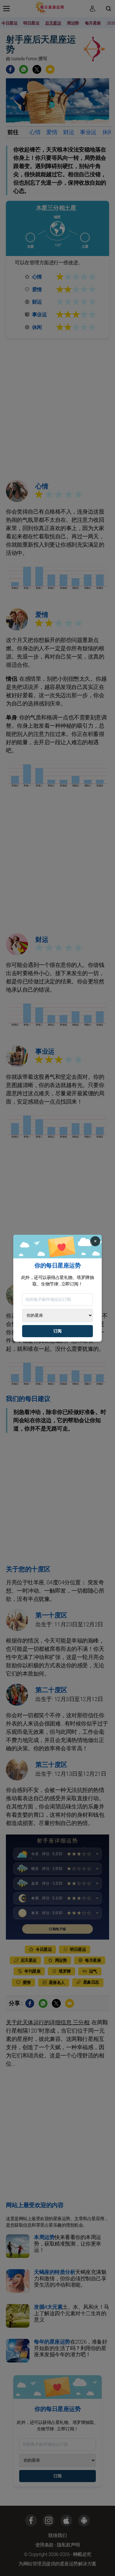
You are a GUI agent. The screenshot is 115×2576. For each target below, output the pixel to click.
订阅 (57, 1331)
